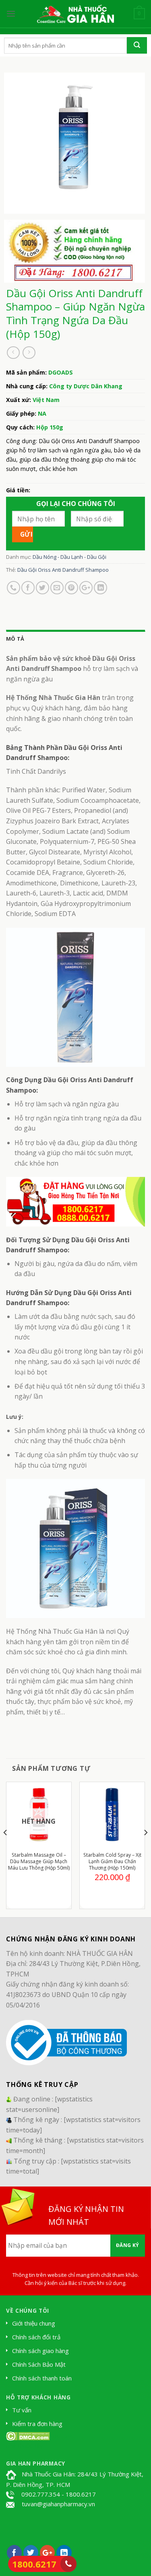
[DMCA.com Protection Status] (28, 2435)
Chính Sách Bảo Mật (39, 2364)
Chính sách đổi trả (36, 2337)
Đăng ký (128, 2245)
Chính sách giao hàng (40, 2351)
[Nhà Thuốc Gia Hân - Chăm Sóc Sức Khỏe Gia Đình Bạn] (76, 14)
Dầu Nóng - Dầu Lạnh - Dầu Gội (69, 557)
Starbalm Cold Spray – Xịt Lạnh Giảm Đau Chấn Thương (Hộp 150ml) (112, 1862)
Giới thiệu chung (34, 2323)
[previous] (6, 1849)
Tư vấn (22, 2410)
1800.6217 (34, 2564)
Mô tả (15, 639)
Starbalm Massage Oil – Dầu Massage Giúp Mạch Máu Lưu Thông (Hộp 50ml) (39, 1862)
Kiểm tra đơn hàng (37, 2424)
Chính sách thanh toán (42, 2378)
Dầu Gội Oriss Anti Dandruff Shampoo (63, 570)
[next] (145, 1849)
